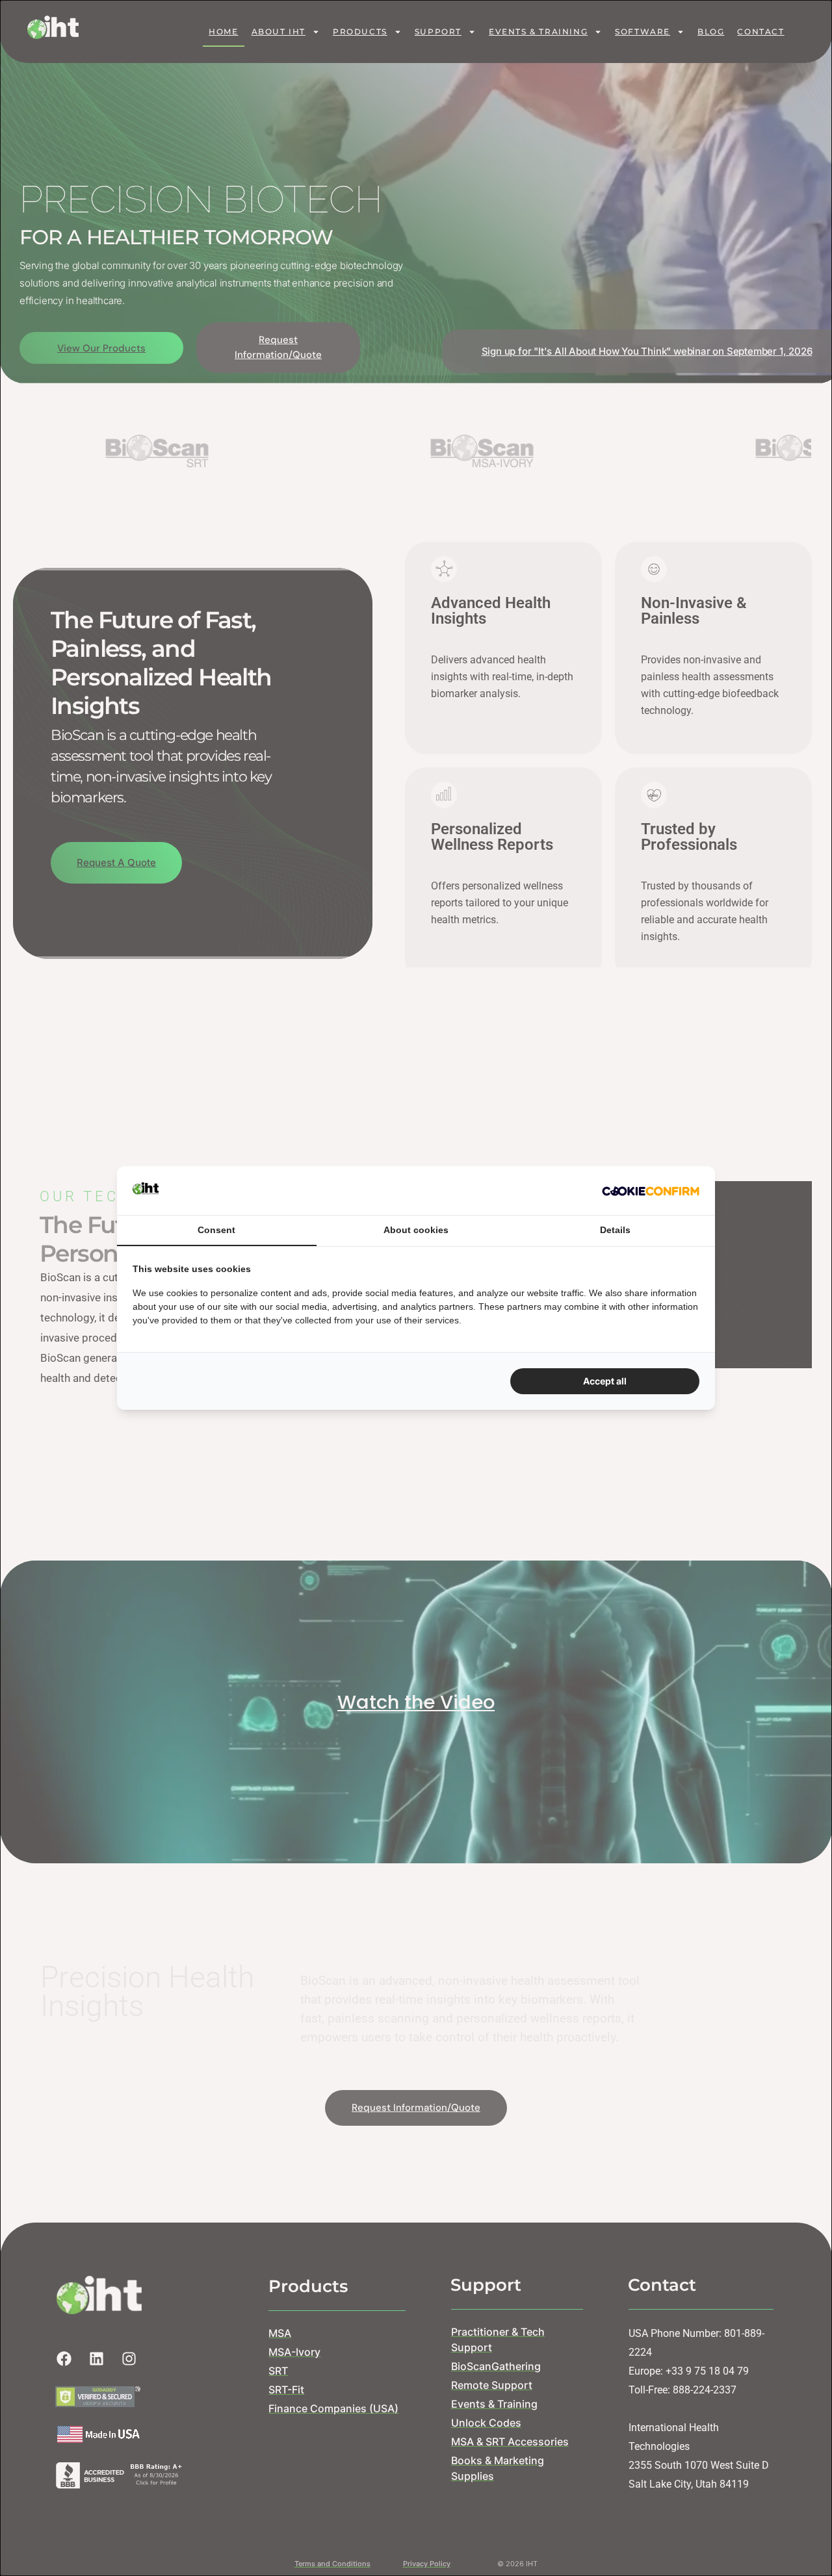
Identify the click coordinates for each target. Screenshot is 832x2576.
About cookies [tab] (416, 1230)
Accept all (605, 1381)
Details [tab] (615, 1230)
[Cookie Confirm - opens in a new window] (651, 1190)
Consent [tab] (216, 1230)
